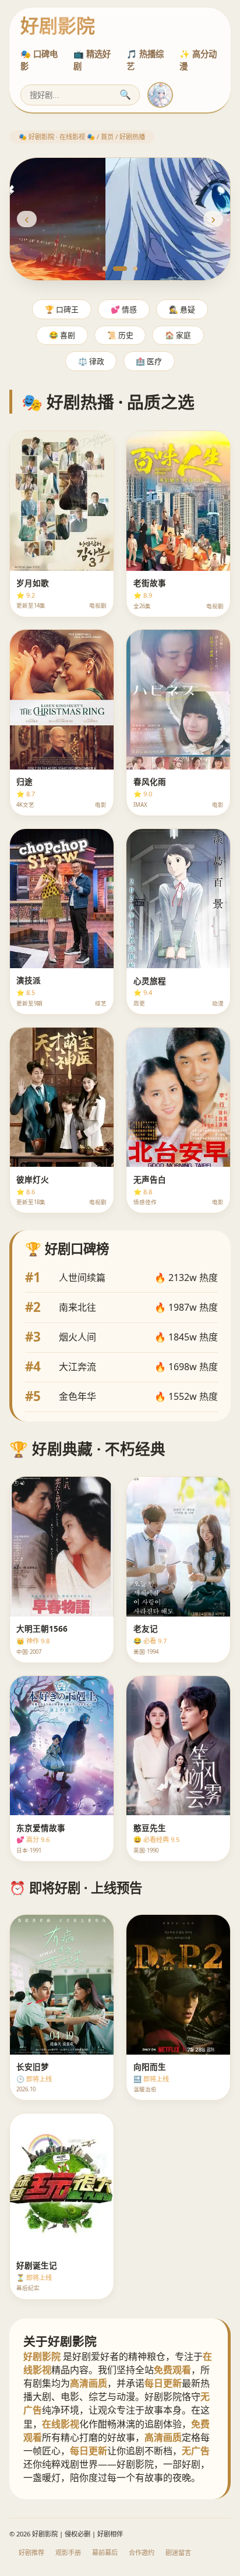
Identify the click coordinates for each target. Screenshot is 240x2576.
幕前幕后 (105, 2552)
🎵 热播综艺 (145, 60)
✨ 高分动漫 (198, 60)
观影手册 (68, 2552)
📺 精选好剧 (92, 60)
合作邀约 (142, 2552)
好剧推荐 (31, 2552)
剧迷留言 (178, 2552)
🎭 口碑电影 (39, 60)
